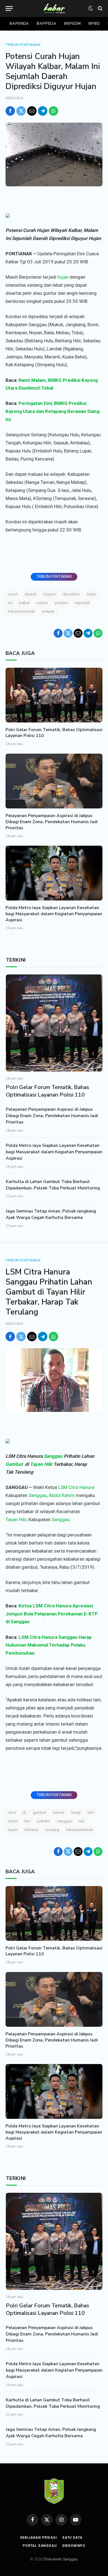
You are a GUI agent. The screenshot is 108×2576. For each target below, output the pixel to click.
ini (10, 603)
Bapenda (19, 24)
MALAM (43, 603)
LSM (27, 1821)
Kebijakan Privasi (38, 2538)
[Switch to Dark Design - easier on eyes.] (91, 8)
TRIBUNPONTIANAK (22, 611)
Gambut (14, 1464)
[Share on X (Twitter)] (21, 111)
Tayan (13, 1830)
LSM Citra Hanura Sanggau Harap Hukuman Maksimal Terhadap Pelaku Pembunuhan (49, 1645)
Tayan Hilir (41, 1464)
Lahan (13, 1821)
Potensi (61, 603)
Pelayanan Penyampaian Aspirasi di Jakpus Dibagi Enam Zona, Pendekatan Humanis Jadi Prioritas (52, 822)
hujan (63, 277)
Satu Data (72, 2538)
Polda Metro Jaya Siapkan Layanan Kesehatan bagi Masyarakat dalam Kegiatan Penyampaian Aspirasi (54, 914)
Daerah (30, 594)
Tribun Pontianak (23, 45)
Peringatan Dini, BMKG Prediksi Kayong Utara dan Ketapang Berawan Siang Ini (52, 411)
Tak (82, 1821)
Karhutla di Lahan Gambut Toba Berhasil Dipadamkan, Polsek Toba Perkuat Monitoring (53, 1185)
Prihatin (44, 1821)
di (24, 1812)
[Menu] (9, 8)
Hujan (92, 594)
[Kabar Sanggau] (54, 8)
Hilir (91, 1812)
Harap (76, 1812)
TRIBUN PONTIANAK (54, 576)
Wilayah (48, 611)
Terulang (52, 1830)
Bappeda (47, 24)
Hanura (59, 1812)
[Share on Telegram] (43, 111)
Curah (13, 594)
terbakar (31, 1830)
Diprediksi (71, 594)
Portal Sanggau (40, 2546)
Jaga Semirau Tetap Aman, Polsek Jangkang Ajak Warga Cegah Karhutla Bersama (51, 1214)
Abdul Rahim (62, 1495)
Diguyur (50, 594)
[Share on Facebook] (10, 111)
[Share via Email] (32, 111)
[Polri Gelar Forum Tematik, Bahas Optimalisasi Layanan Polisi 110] (54, 695)
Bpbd (94, 24)
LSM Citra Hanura (76, 1487)
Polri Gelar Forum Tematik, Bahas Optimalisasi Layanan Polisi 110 (54, 733)
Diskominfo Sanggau (61, 2559)
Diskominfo (74, 2546)
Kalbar (24, 603)
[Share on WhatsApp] (53, 111)
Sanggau (53, 1456)
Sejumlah (82, 603)
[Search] (100, 8)
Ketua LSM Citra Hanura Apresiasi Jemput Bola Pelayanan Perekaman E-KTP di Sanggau (52, 1614)
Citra (12, 1812)
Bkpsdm (73, 24)
